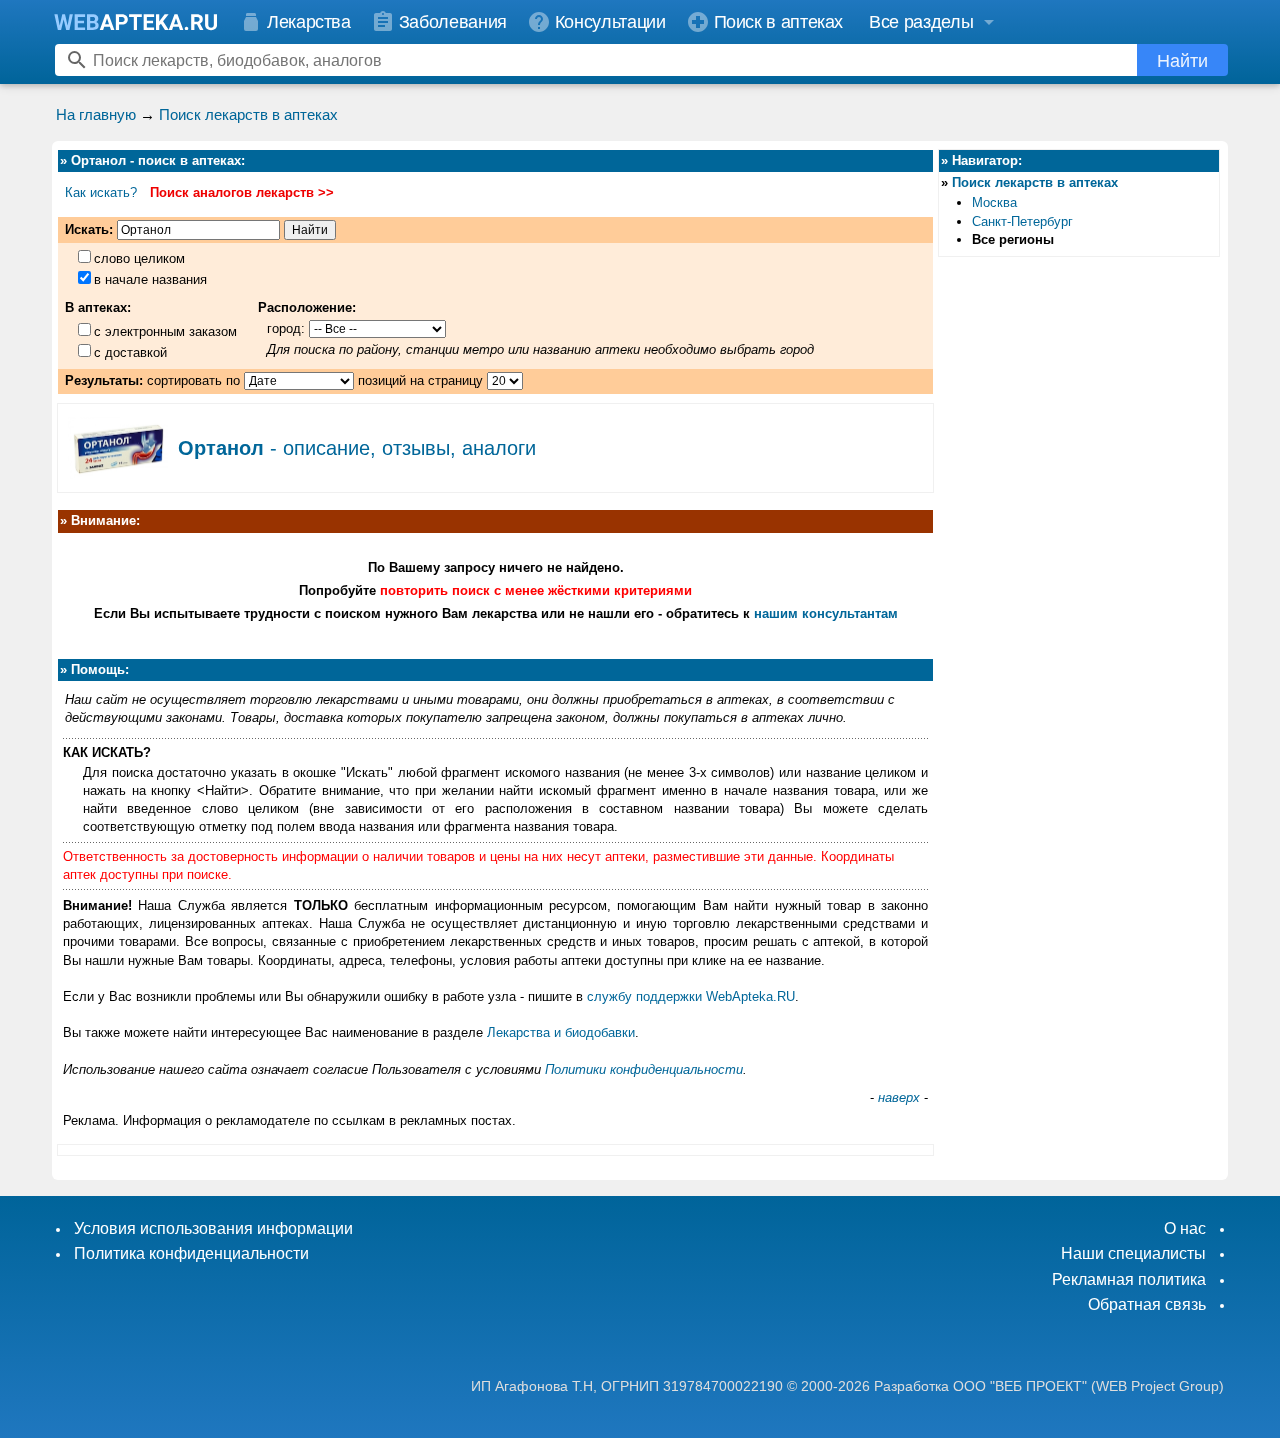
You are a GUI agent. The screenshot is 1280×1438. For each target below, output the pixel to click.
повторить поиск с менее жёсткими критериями (536, 590)
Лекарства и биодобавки (561, 1032)
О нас (1185, 1228)
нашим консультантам (826, 613)
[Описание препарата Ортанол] (118, 472)
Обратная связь (1147, 1304)
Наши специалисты (1133, 1253)
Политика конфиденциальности (191, 1253)
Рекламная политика (1129, 1279)
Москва (994, 202)
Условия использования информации (213, 1228)
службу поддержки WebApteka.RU (691, 996)
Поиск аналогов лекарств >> (242, 192)
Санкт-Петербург (1022, 221)
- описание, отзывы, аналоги (357, 448)
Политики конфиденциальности (644, 1069)
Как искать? (101, 192)
